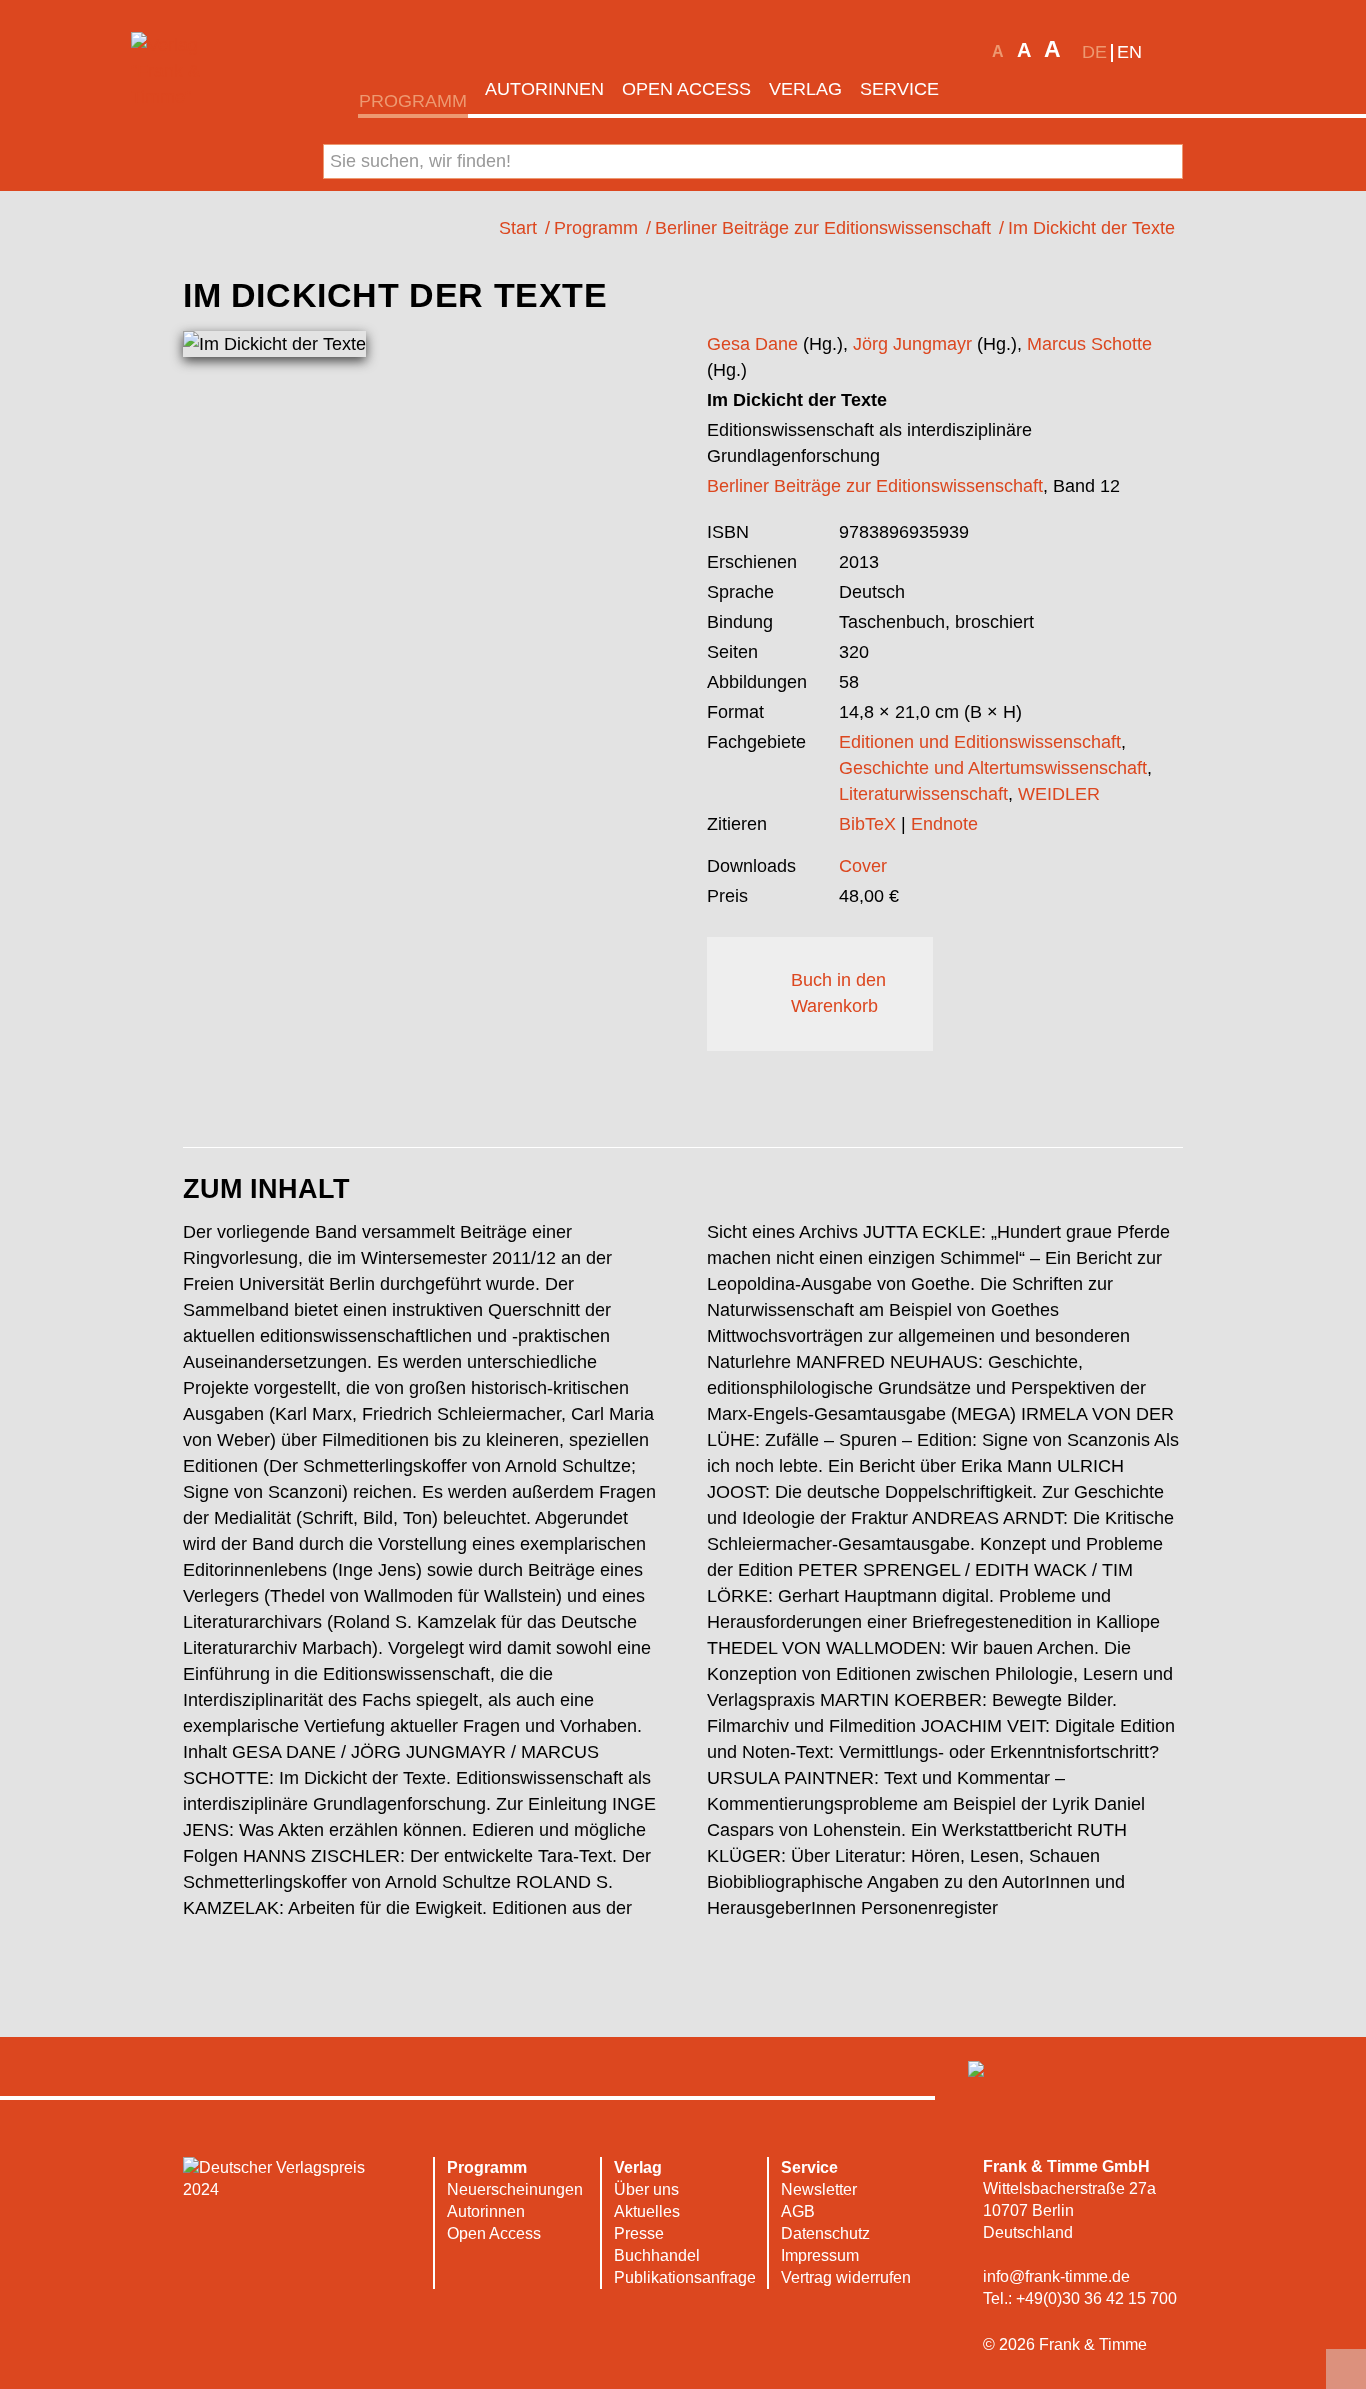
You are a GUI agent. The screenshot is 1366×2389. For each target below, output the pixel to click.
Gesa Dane (752, 344)
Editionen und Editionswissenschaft (980, 742)
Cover (863, 866)
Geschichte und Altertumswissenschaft (993, 768)
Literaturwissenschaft (923, 794)
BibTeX (867, 824)
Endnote (944, 824)
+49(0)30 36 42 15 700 (1096, 2298)
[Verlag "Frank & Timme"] (191, 71)
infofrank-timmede (1056, 2276)
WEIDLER (1059, 794)
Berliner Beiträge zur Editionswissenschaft (875, 486)
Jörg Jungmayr (912, 344)
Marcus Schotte (1089, 344)
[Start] (975, 89)
